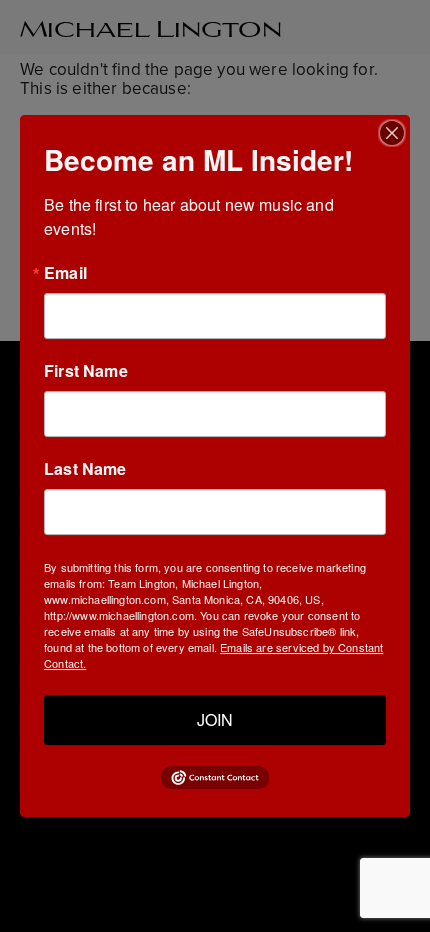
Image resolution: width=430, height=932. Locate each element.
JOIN (215, 719)
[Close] (392, 133)
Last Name (85, 469)
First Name (86, 371)
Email (65, 273)
